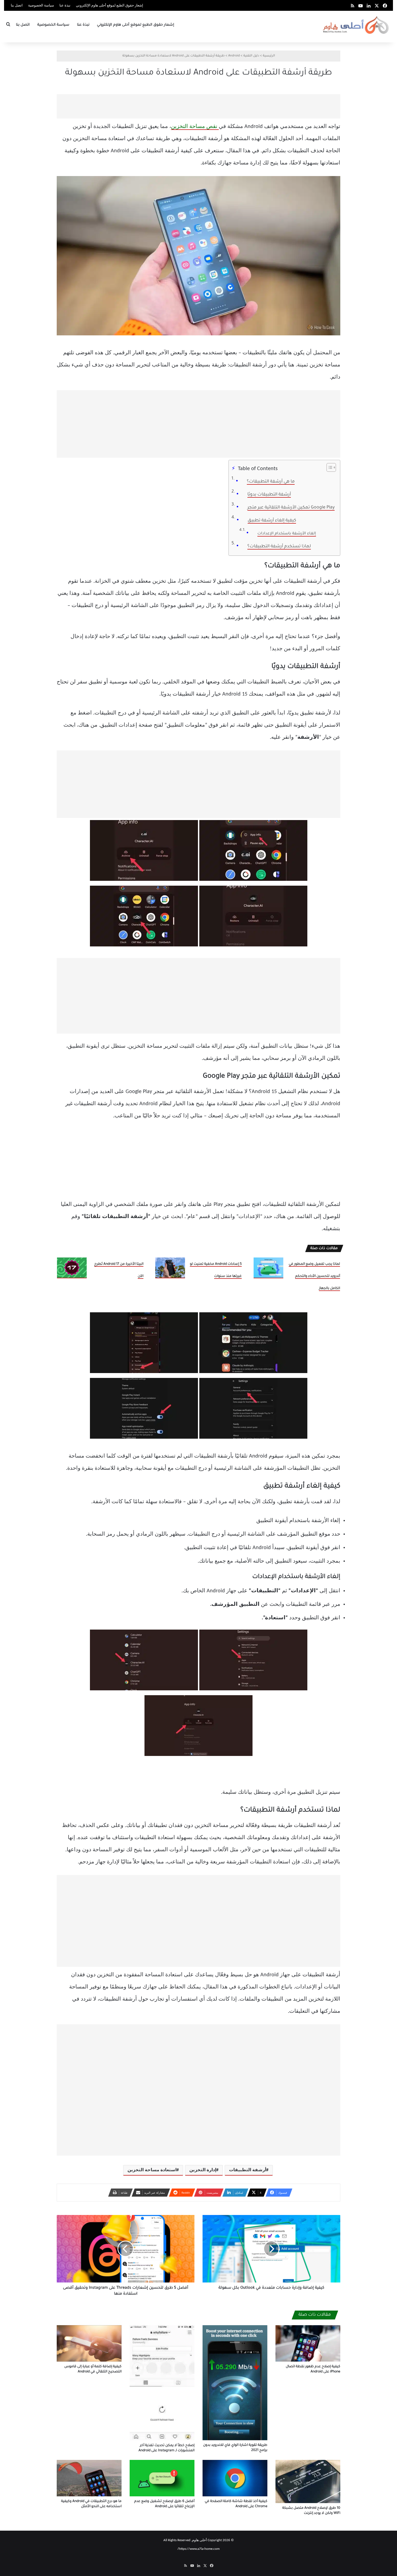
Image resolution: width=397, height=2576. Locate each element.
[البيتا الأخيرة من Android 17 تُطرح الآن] (72, 1268)
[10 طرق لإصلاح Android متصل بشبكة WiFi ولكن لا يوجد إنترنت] (308, 2481)
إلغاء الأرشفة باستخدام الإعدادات (287, 534)
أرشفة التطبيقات (248, 2170)
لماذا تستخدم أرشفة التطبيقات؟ (279, 547)
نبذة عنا (65, 6)
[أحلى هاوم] (356, 25)
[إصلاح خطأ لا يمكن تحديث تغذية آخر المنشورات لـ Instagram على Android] (162, 2383)
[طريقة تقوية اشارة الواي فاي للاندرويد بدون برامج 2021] (235, 2383)
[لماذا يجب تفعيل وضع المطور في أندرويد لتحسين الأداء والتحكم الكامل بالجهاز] (268, 1268)
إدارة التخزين (203, 2170)
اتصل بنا (17, 6)
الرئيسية (269, 56)
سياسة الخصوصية (41, 6)
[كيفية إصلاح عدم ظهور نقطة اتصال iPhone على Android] (308, 2343)
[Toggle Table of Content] (329, 467)
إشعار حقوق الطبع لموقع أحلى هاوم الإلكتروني (110, 6)
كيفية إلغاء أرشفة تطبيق (272, 521)
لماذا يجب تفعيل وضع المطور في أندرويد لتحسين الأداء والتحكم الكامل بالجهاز (314, 1276)
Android (234, 56)
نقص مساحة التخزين (195, 127)
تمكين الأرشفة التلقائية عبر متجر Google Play (291, 508)
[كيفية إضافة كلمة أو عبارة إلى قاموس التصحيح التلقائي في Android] (89, 2343)
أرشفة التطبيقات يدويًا (269, 495)
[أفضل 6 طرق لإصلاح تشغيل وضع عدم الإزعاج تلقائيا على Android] (162, 2478)
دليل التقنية (251, 56)
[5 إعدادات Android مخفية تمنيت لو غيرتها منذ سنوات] (170, 1268)
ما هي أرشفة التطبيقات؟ (271, 482)
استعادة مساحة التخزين (152, 2170)
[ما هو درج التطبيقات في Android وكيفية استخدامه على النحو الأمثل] (89, 2478)
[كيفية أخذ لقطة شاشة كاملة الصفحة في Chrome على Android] (235, 2478)
